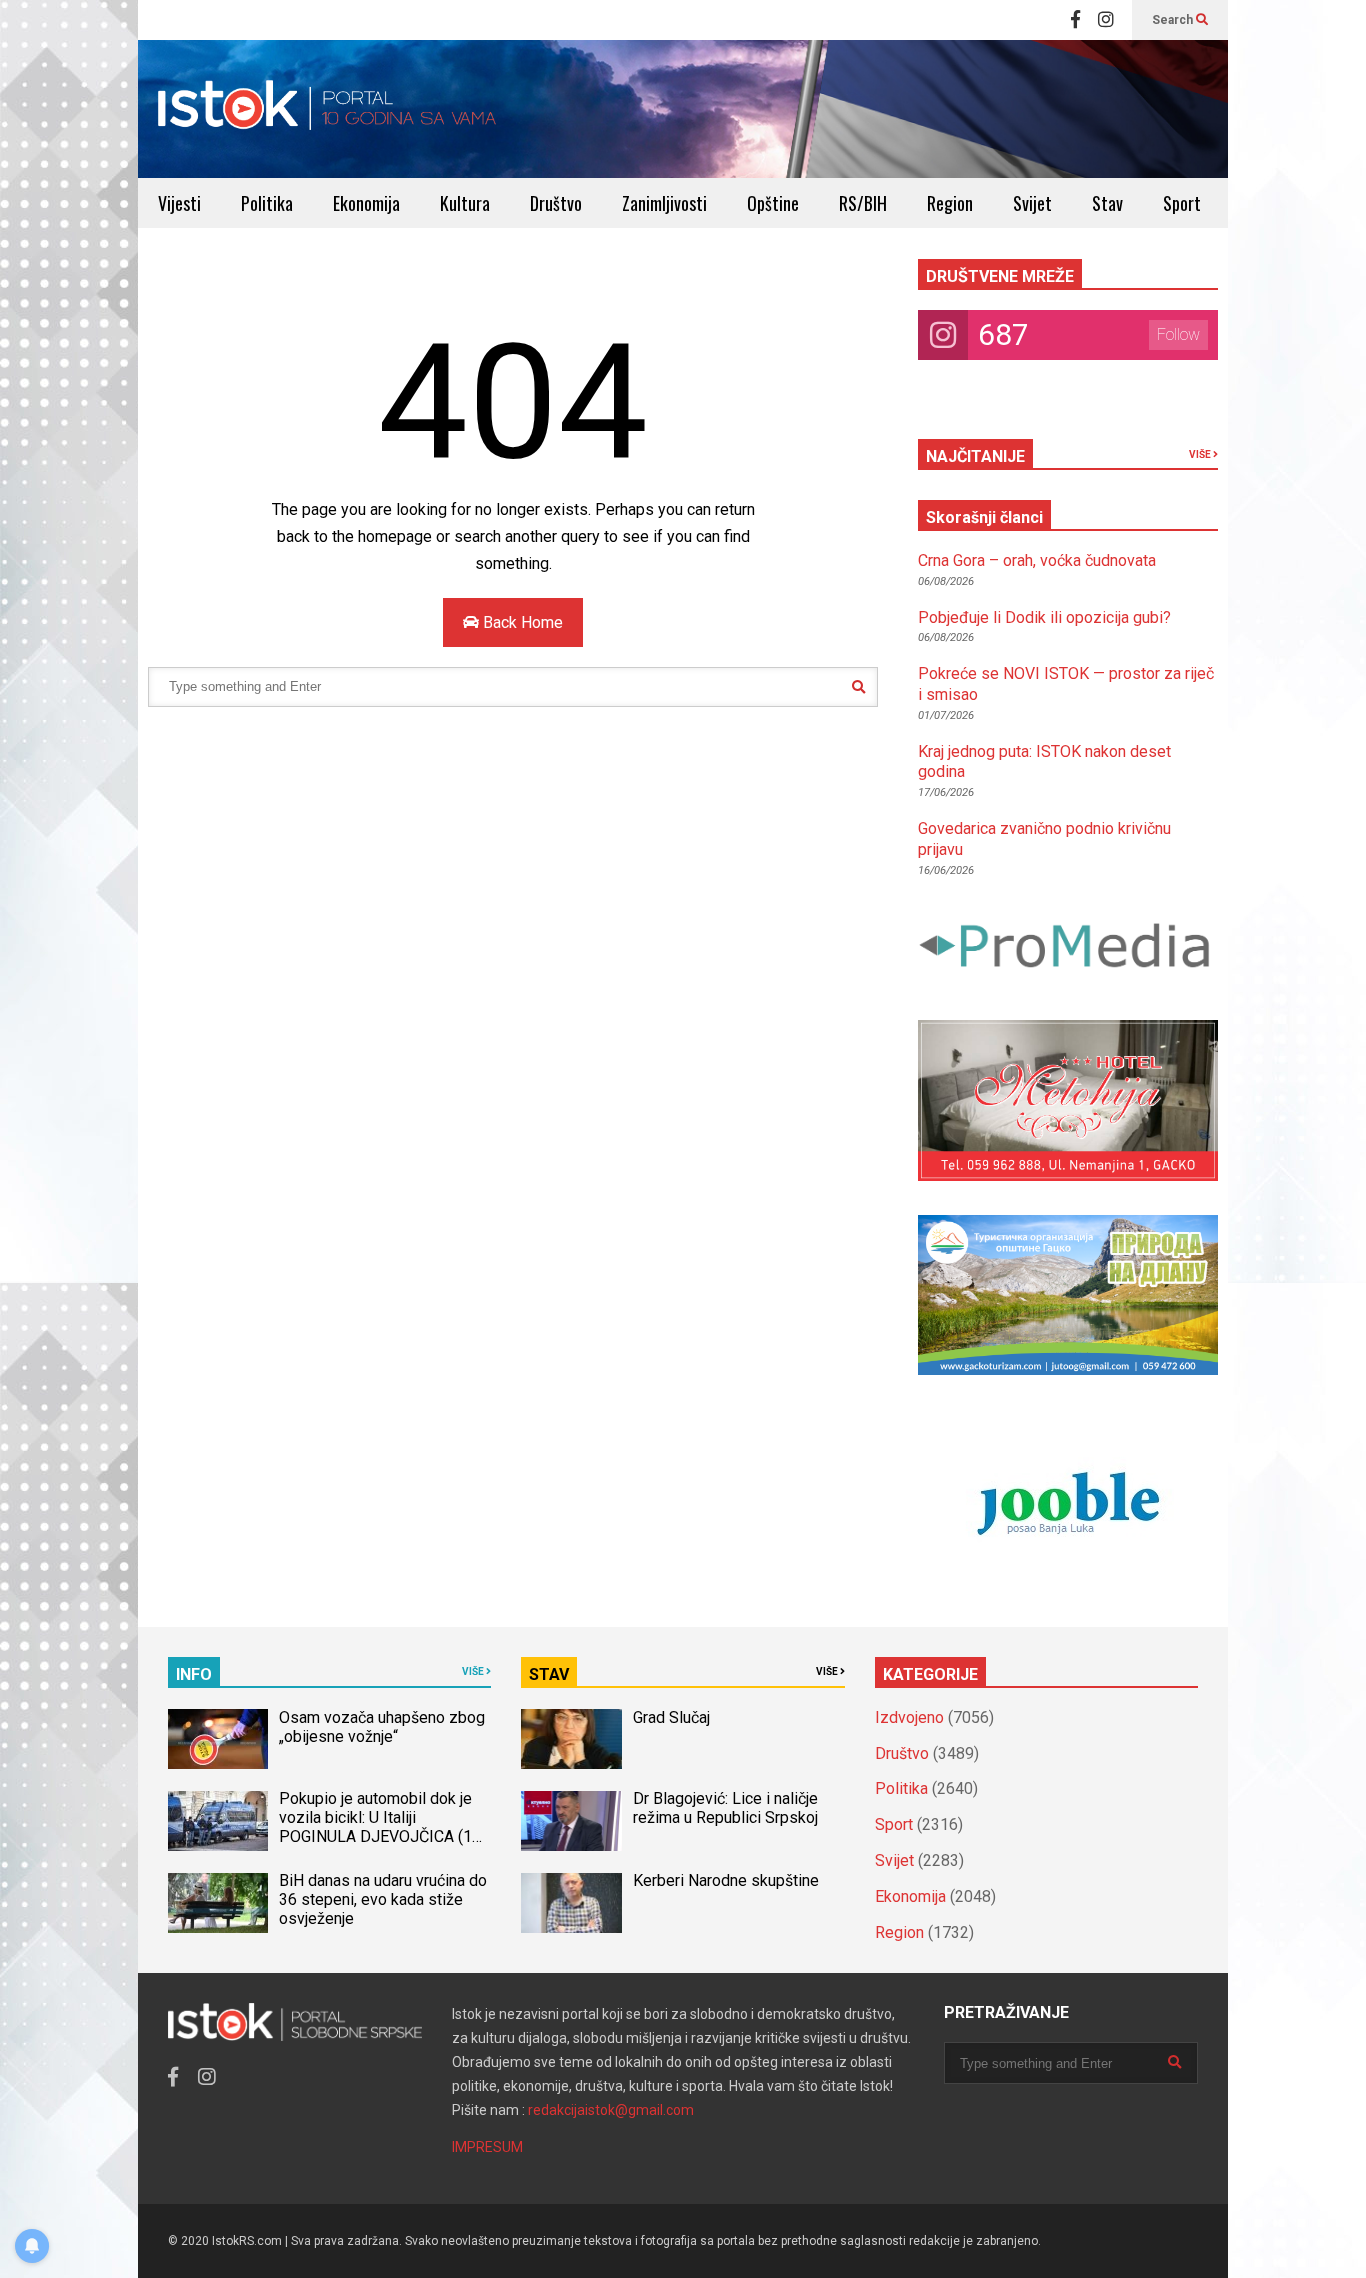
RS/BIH (863, 203)
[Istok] (327, 109)
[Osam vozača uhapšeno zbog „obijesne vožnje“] (218, 1739)
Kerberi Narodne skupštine (726, 1880)
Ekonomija (366, 203)
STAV (549, 1674)
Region (950, 203)
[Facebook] (1075, 20)
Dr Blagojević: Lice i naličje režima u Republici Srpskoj (727, 1808)
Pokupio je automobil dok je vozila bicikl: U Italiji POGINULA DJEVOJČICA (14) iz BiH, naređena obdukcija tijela (382, 1836)
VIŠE (1201, 454)
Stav (1107, 203)
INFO (194, 1674)
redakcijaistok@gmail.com (611, 2110)
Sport (1182, 203)
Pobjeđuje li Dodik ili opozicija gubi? (1044, 617)
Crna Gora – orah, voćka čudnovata (1037, 560)
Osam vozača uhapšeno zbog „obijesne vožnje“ (382, 1727)
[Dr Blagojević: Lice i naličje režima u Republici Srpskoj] (571, 1821)
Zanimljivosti (664, 203)
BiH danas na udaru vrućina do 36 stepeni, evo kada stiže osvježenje (383, 1899)
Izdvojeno (909, 1717)
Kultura (465, 203)
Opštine (773, 203)
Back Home (521, 622)
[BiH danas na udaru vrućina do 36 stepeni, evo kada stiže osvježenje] (218, 1903)
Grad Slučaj (671, 1717)
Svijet (1032, 203)
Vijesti (179, 203)
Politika (267, 203)
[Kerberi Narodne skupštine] (571, 1903)
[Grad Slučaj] (571, 1739)
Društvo (556, 203)
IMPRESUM (487, 2147)
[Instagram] (1106, 20)
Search (1174, 20)
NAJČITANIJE (975, 456)
